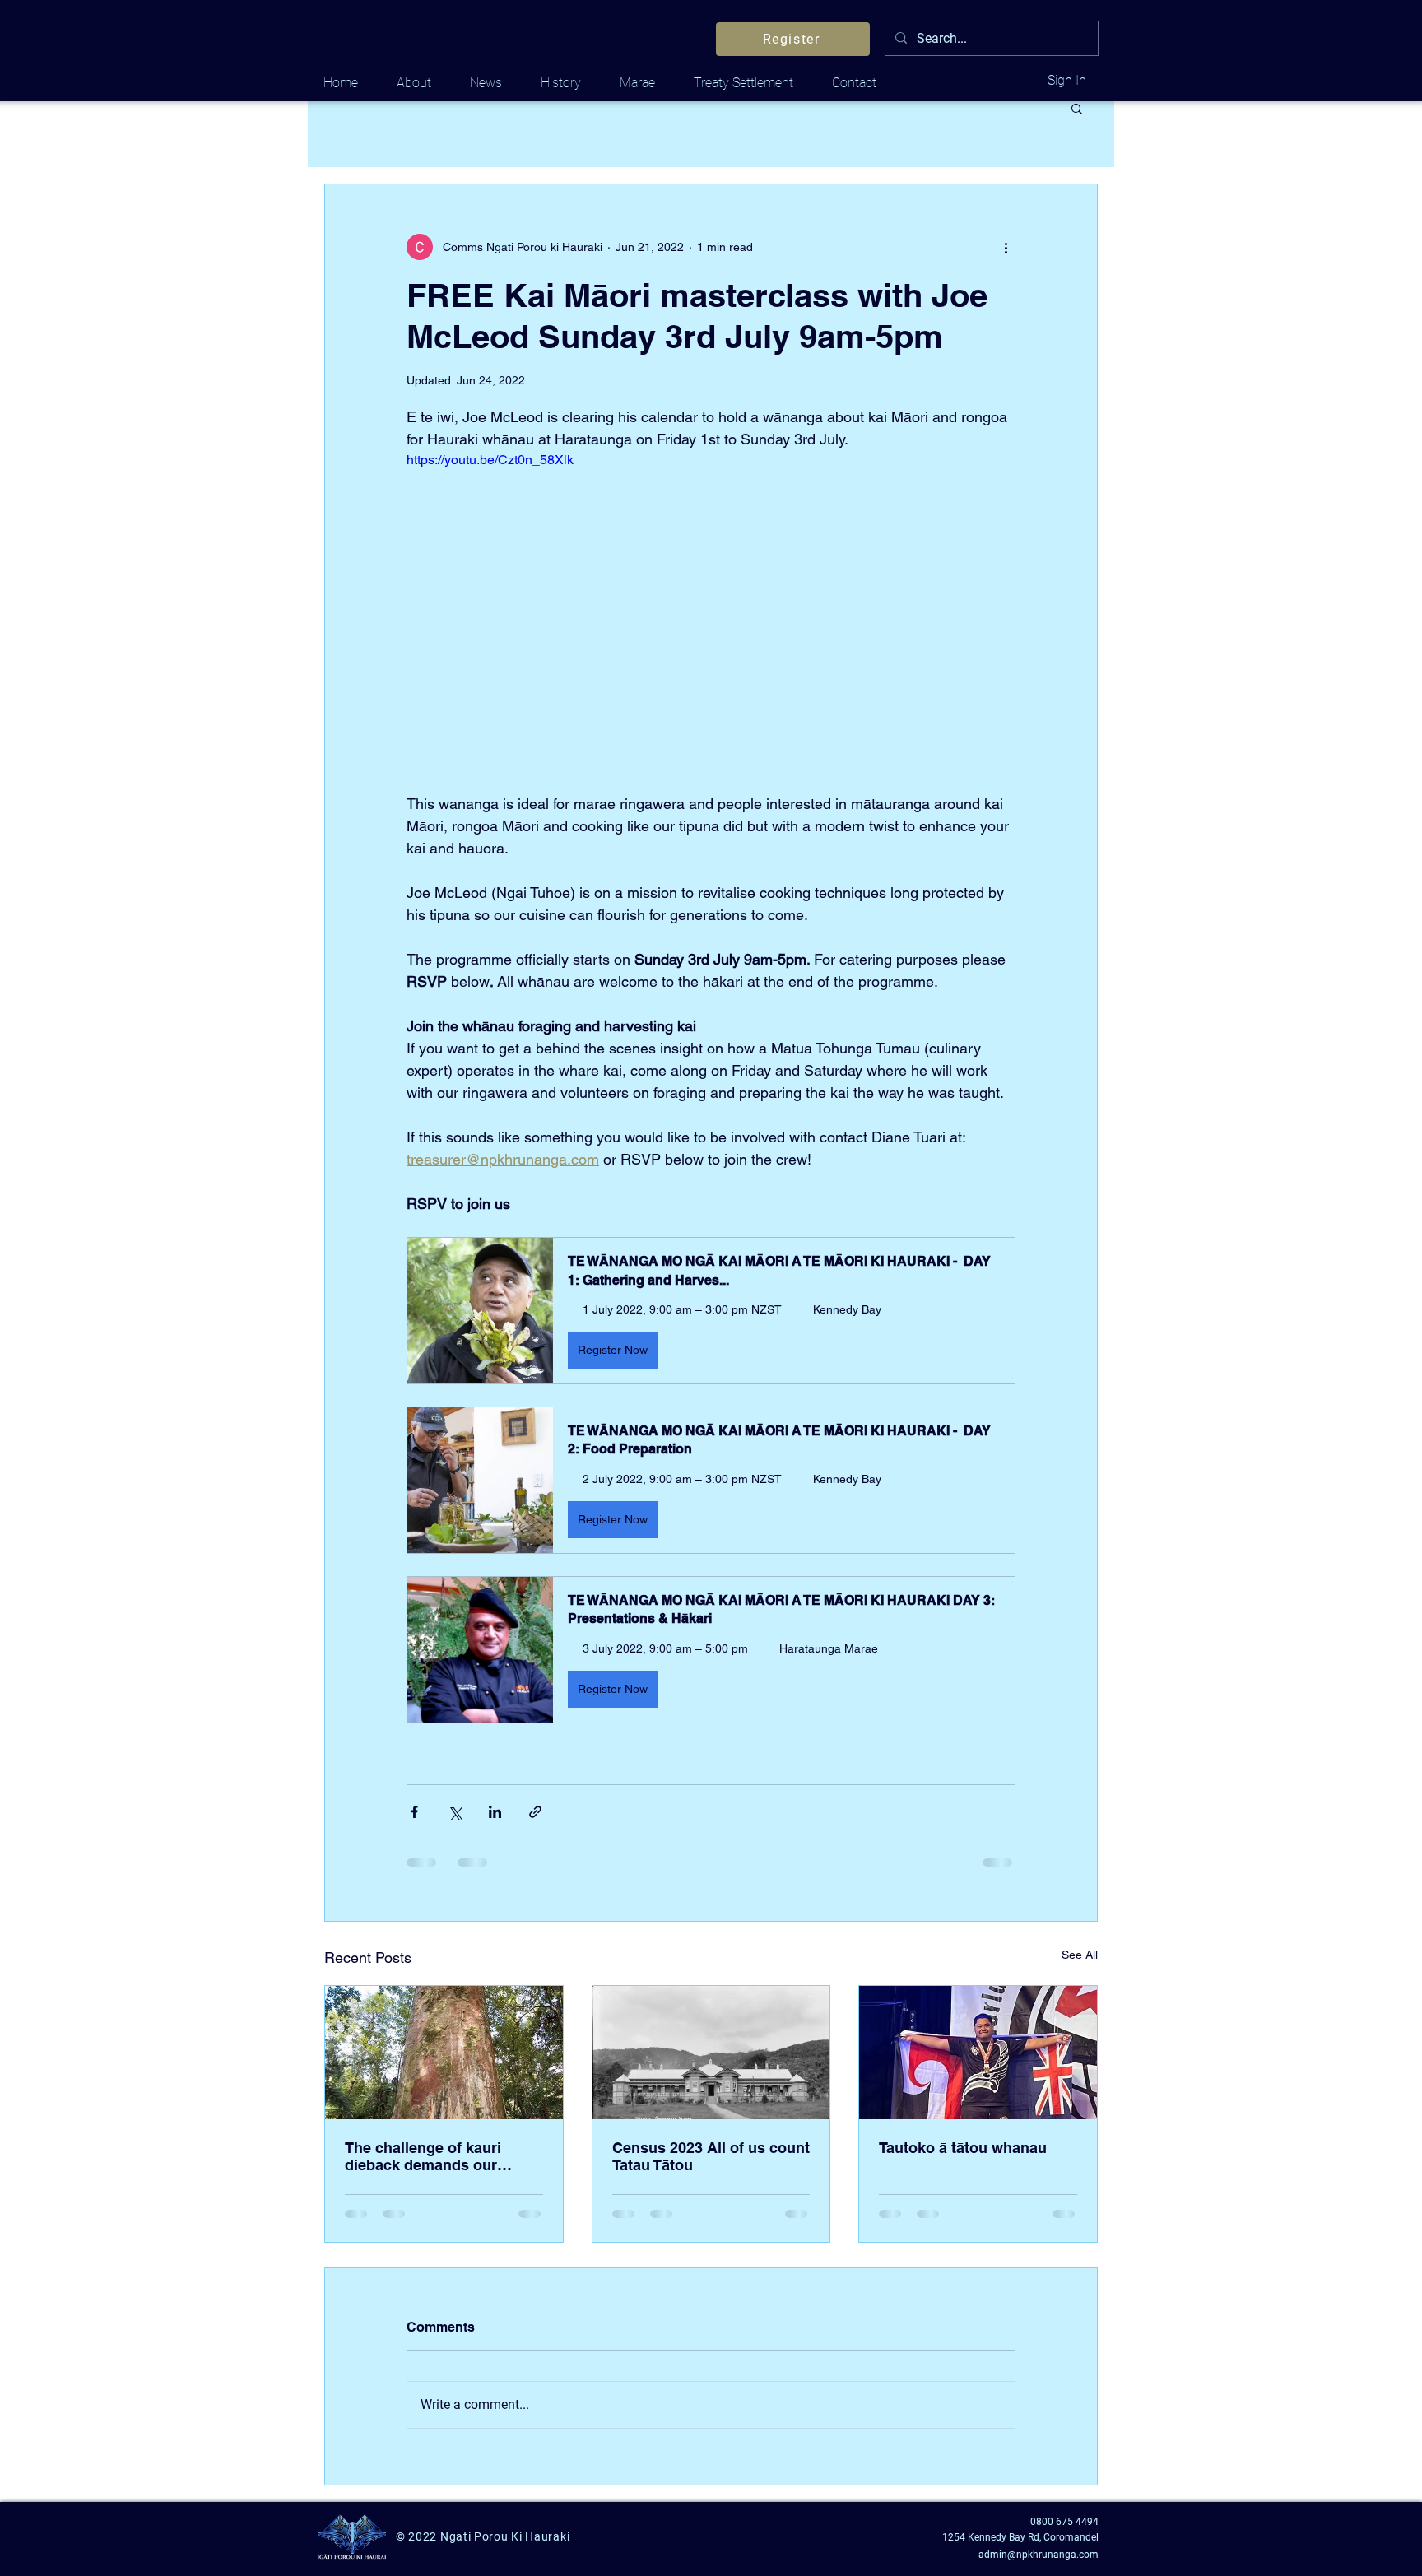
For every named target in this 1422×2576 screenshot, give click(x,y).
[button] (1077, 108)
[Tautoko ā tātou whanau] (978, 2053)
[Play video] (711, 621)
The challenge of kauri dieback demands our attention (423, 2156)
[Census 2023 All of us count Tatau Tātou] (711, 2053)
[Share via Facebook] (414, 1812)
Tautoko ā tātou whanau (963, 2148)
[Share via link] (535, 1812)
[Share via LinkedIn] (495, 1812)
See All (1080, 1955)
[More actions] (1006, 247)
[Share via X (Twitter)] (455, 1812)
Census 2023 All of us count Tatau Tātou (711, 2156)
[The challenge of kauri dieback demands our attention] (444, 2053)
